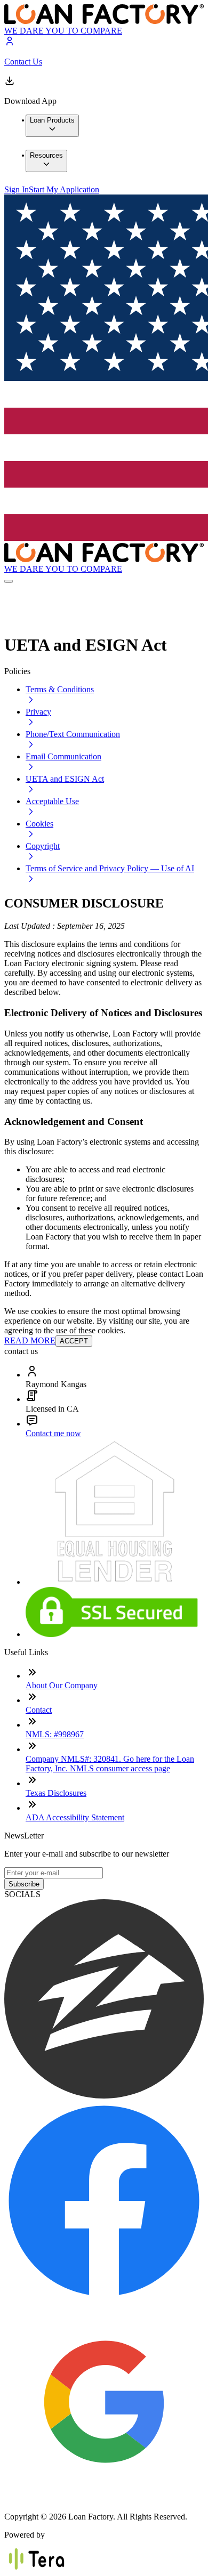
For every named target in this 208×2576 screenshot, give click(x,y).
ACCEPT (74, 1341)
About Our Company (62, 1685)
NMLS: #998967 (55, 1734)
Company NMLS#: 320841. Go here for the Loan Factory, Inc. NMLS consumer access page (110, 1764)
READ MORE (30, 1340)
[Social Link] (104, 2096)
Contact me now (53, 1433)
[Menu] (9, 581)
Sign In (17, 189)
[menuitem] (52, 126)
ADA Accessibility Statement (75, 1817)
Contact (39, 1710)
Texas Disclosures (56, 1793)
